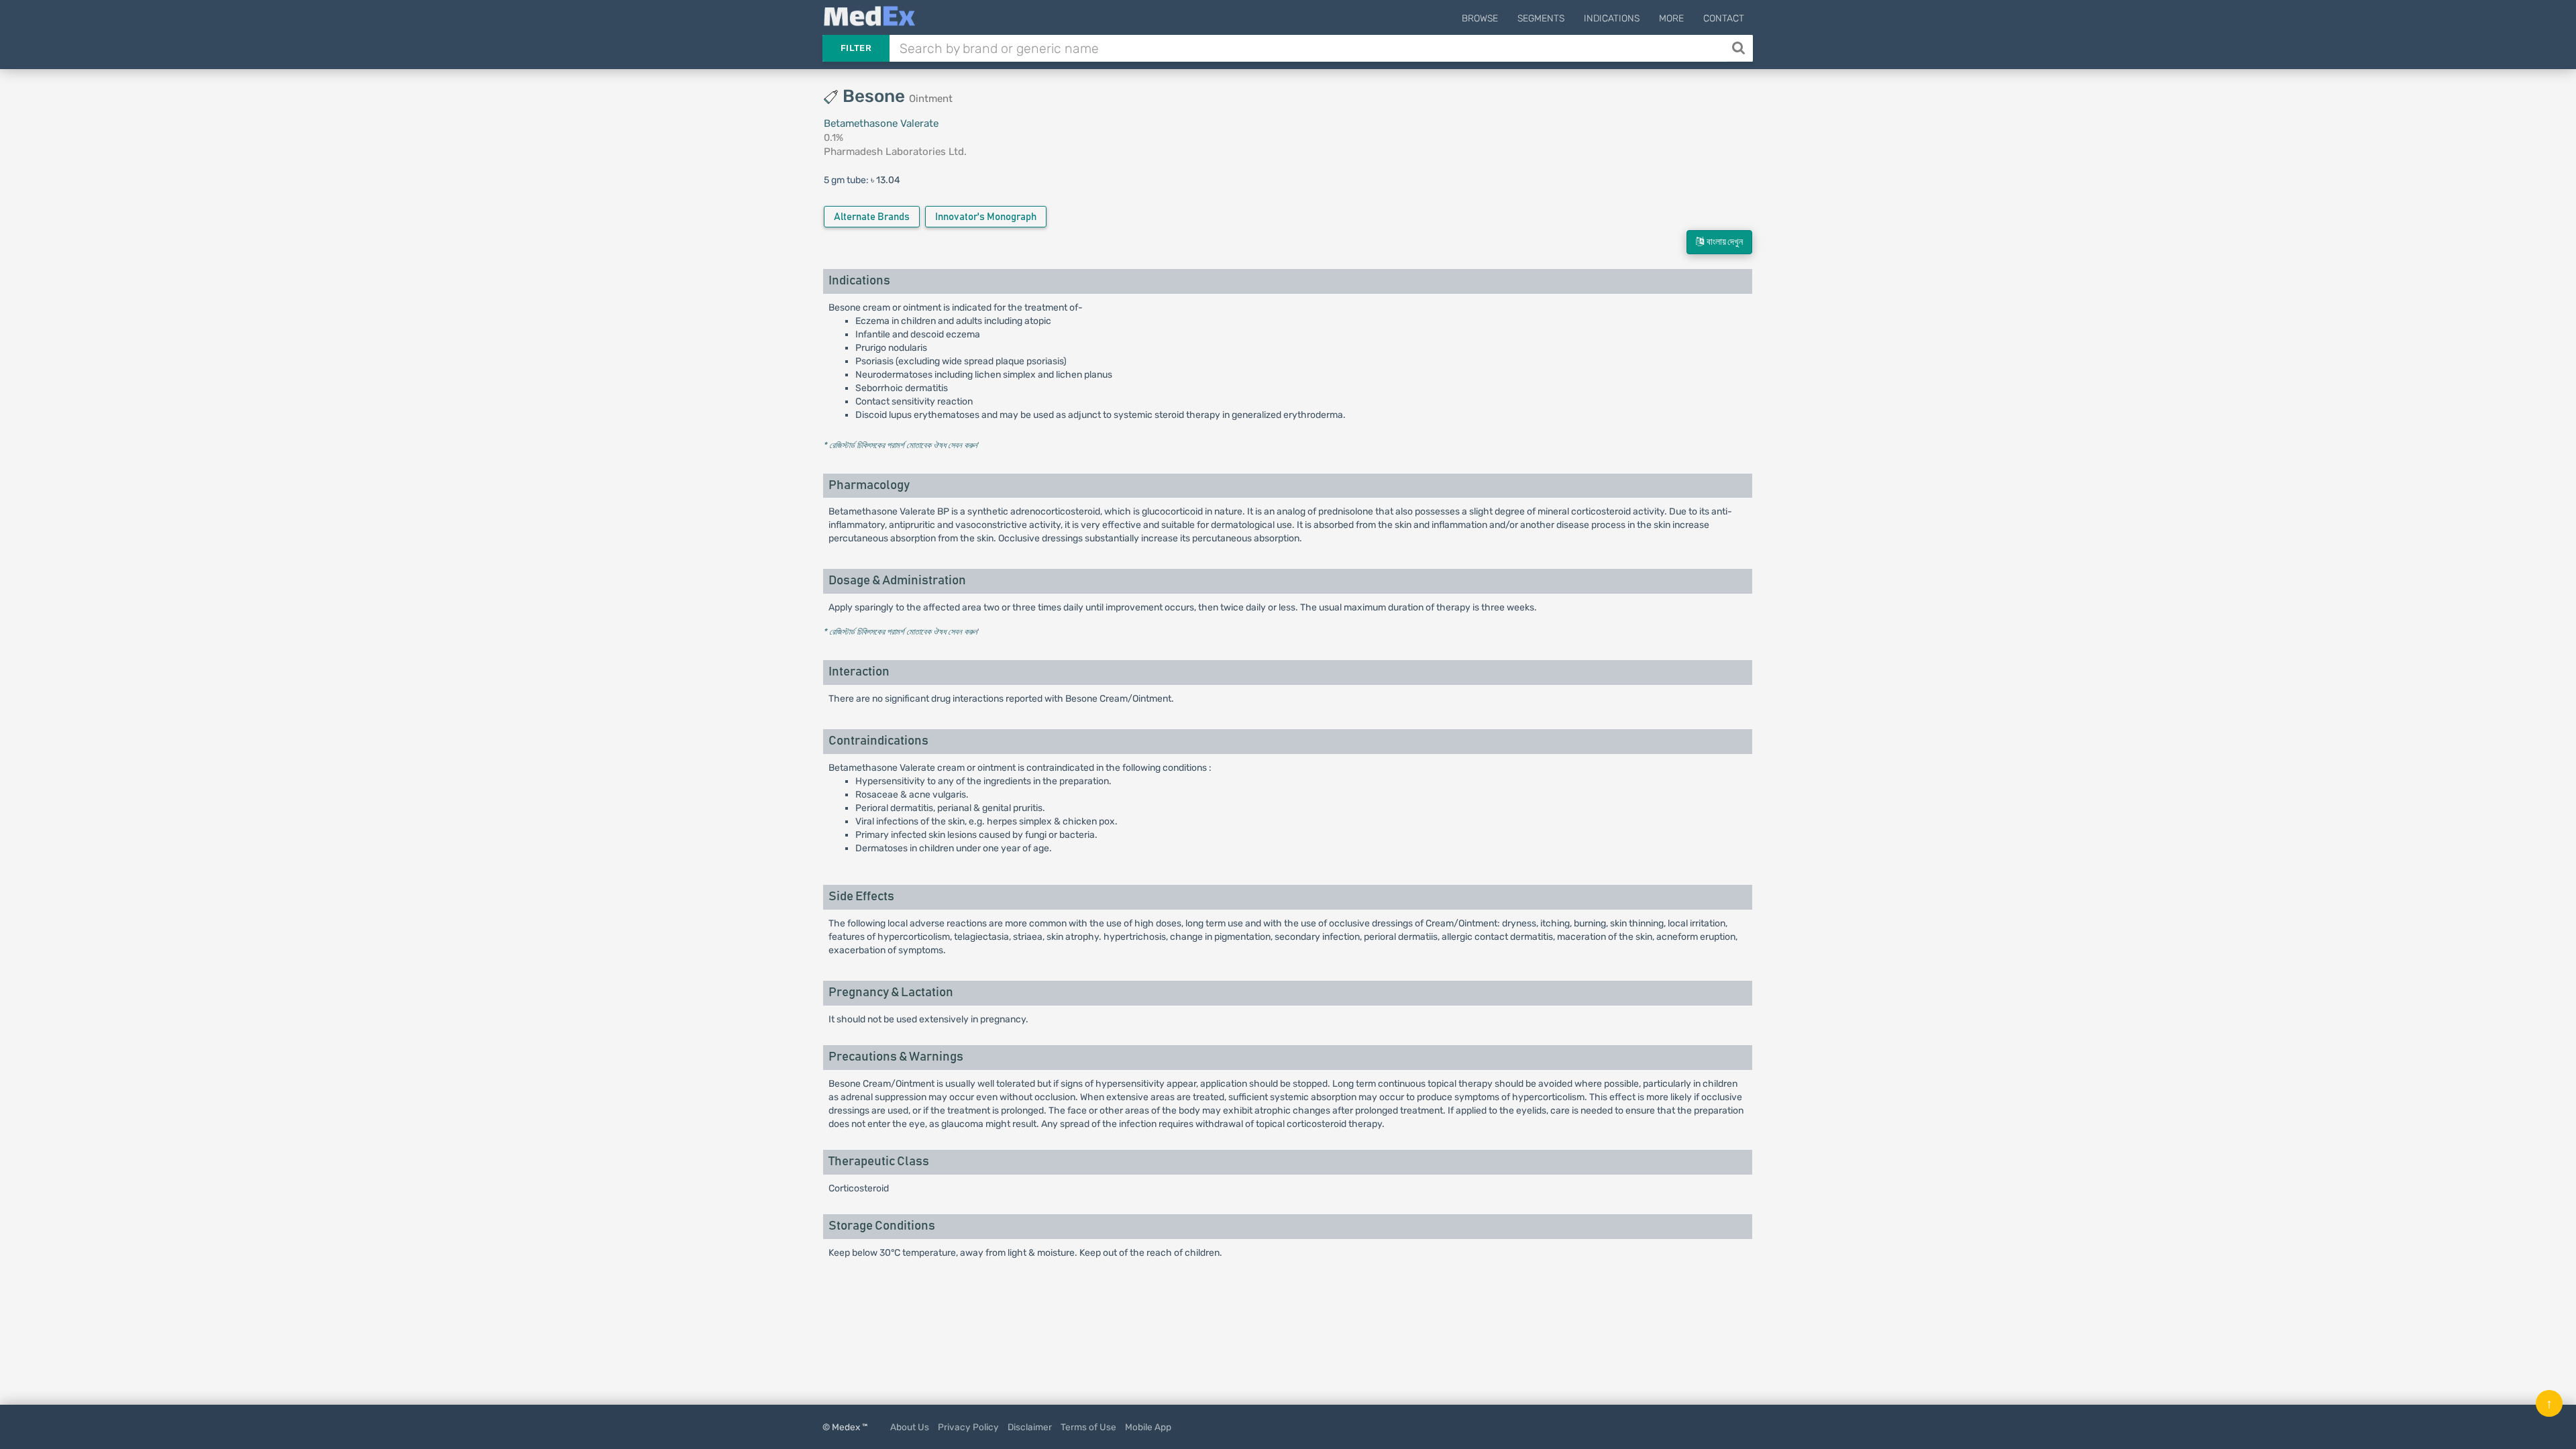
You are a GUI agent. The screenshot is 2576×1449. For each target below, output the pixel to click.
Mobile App (1148, 1427)
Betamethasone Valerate (881, 123)
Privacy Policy (968, 1427)
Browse (1480, 18)
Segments (1541, 18)
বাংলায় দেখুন (1723, 242)
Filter (856, 48)
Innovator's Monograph (986, 217)
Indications (1612, 18)
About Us (910, 1427)
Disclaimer (1030, 1427)
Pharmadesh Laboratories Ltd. (895, 152)
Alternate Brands (872, 217)
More (1671, 18)
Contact (1724, 18)
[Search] (1740, 48)
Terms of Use (1088, 1427)
